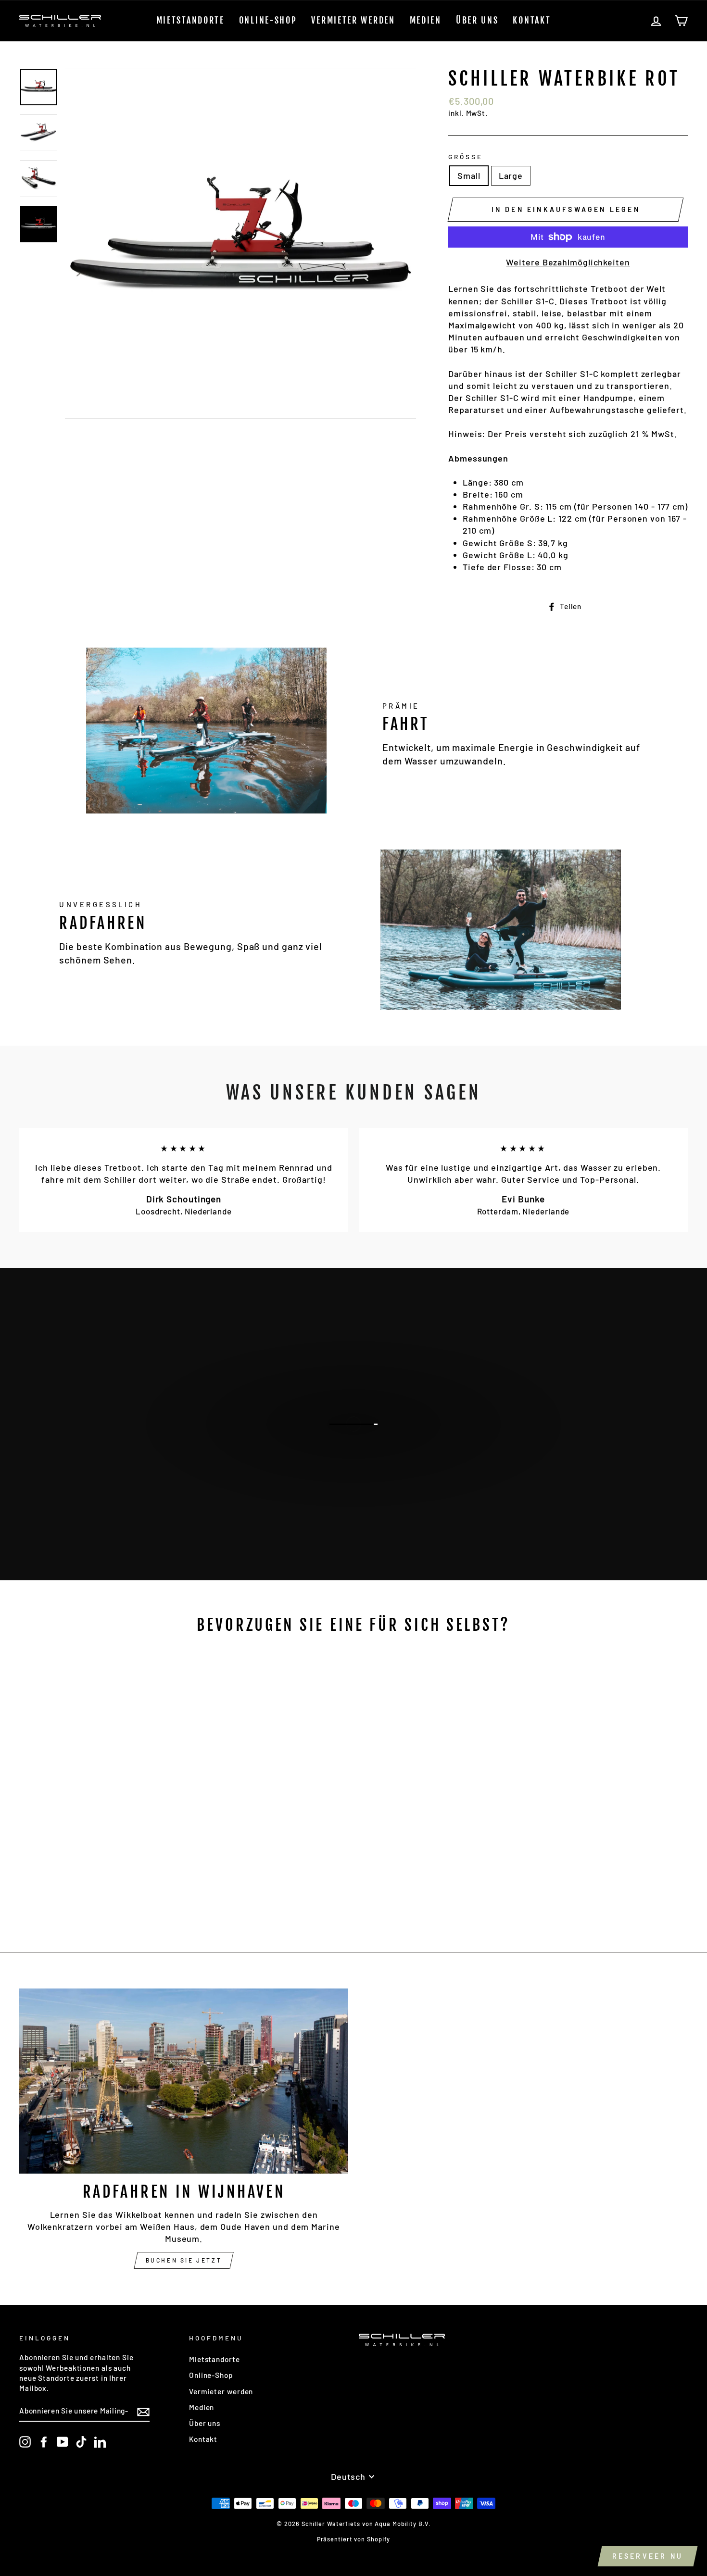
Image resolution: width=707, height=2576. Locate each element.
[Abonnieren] (143, 2411)
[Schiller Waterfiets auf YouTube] (63, 2442)
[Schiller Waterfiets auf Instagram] (25, 2442)
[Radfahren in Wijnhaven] (184, 2081)
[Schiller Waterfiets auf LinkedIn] (100, 2442)
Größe (466, 156)
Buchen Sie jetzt (353, 1489)
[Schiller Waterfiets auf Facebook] (44, 2442)
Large (511, 175)
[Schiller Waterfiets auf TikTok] (81, 2442)
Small (469, 175)
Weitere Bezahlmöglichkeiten (568, 262)
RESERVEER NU (648, 2556)
